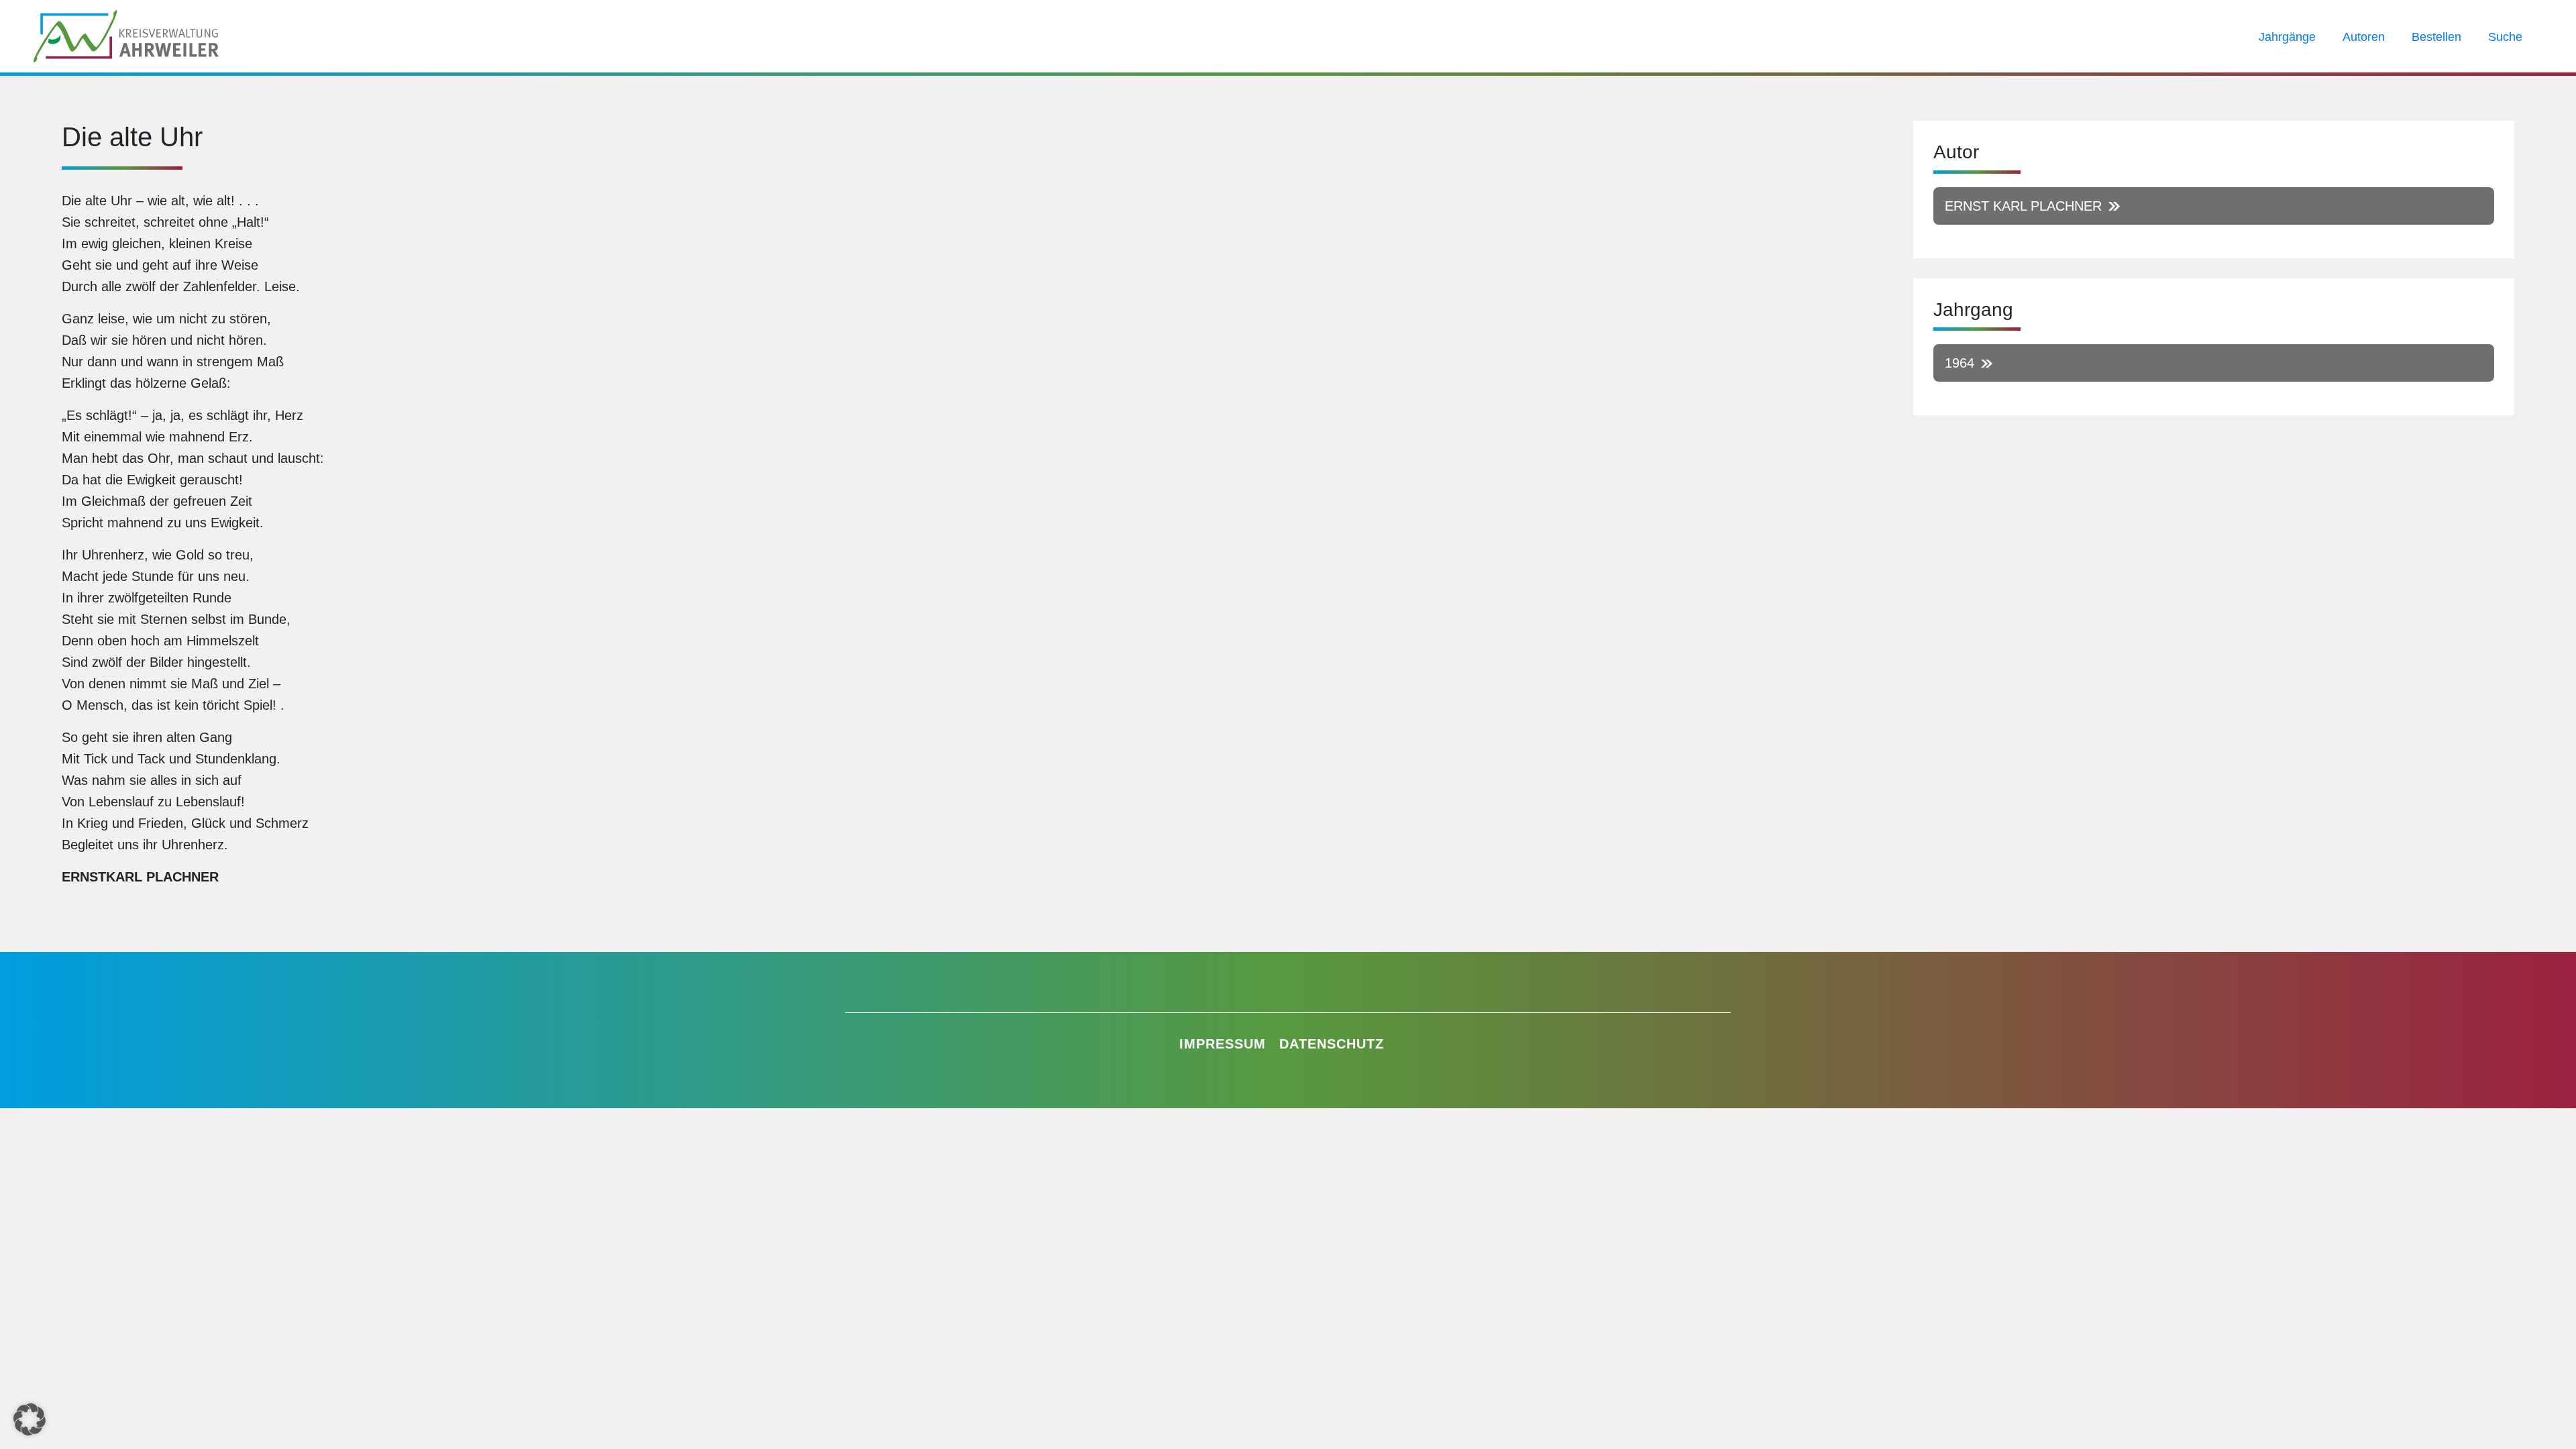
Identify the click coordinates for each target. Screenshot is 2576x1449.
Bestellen (2436, 37)
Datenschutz (1332, 1044)
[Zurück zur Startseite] (126, 35)
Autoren (2364, 37)
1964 (1960, 363)
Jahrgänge (2287, 37)
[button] (30, 1419)
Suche (2505, 37)
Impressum (1223, 1044)
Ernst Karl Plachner (2023, 206)
